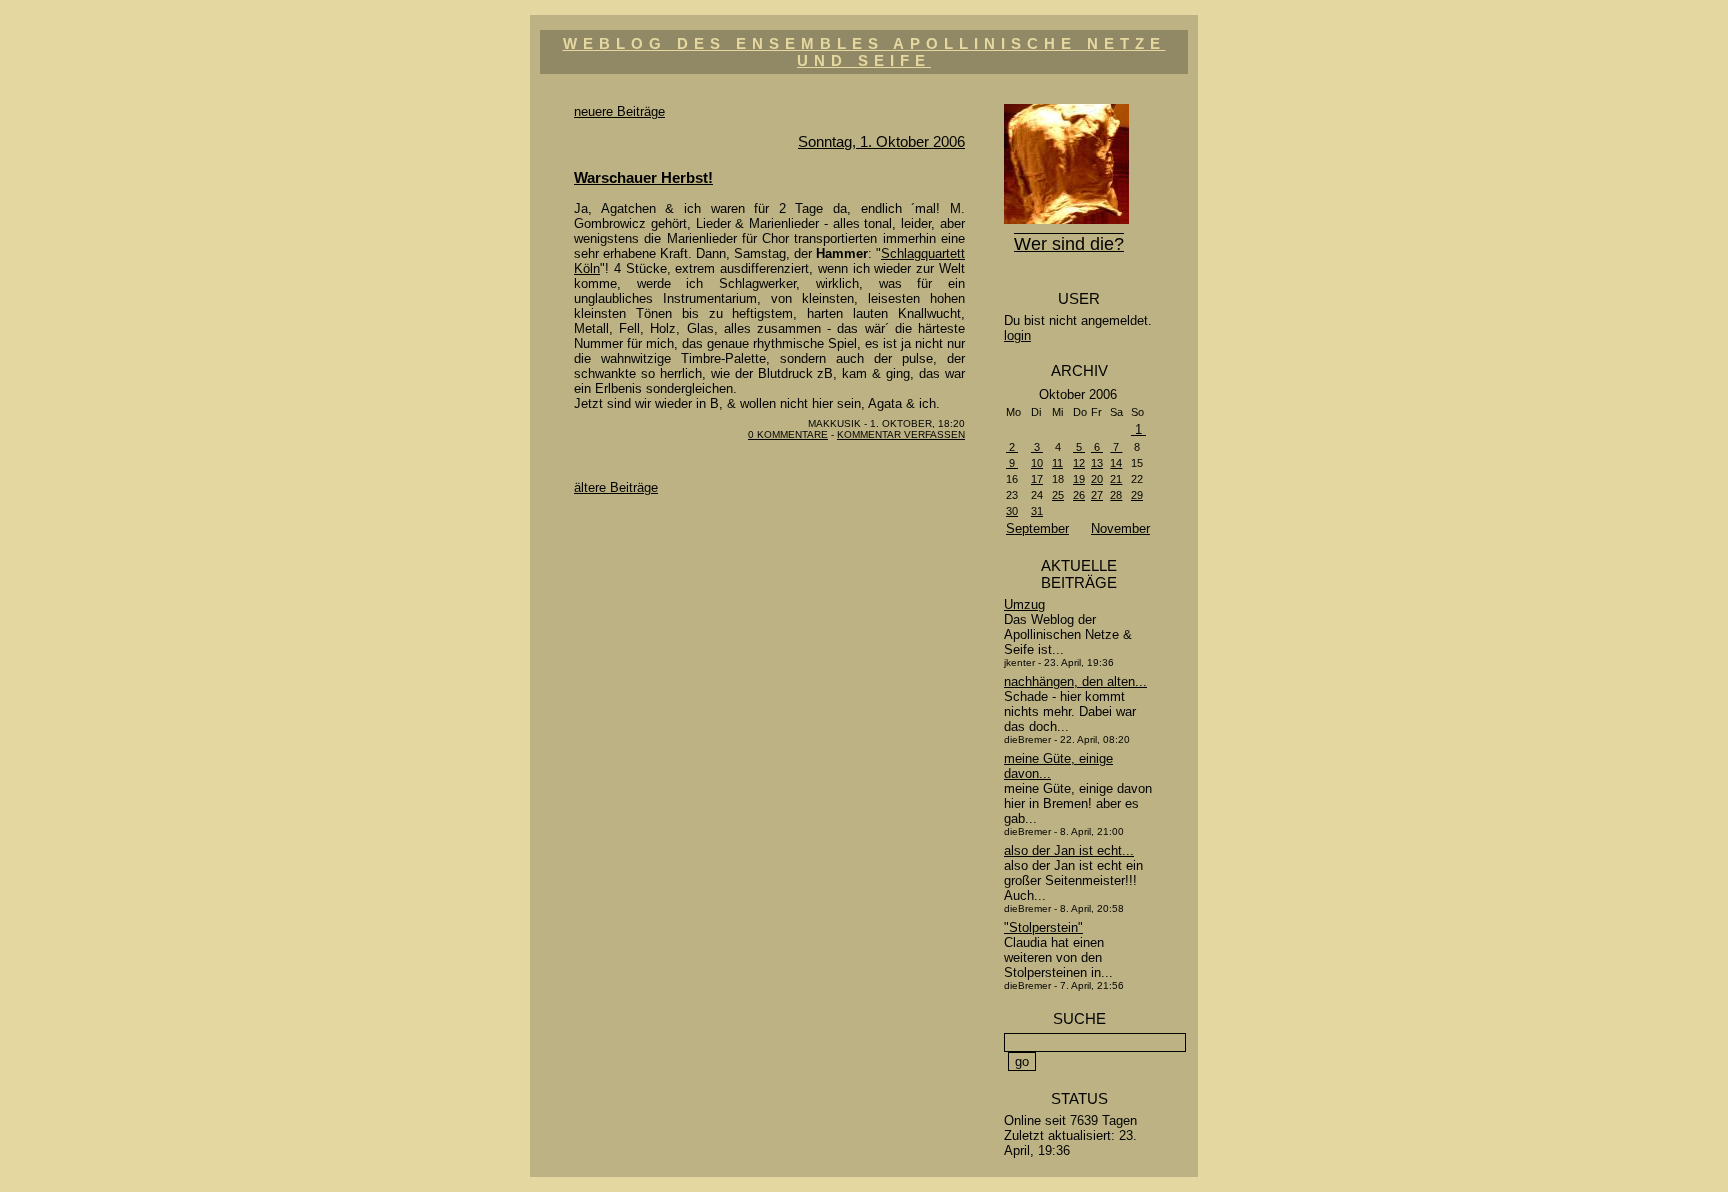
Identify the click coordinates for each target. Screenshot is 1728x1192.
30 (1012, 511)
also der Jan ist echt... (1069, 850)
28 (1116, 495)
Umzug (1024, 604)
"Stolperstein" (1043, 927)
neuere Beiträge (619, 111)
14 (1116, 463)
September (1037, 528)
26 (1079, 495)
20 (1097, 479)
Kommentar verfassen (901, 434)
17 (1037, 479)
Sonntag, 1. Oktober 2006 (881, 141)
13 (1097, 463)
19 (1079, 479)
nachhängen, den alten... (1075, 681)
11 (1057, 463)
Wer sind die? (1069, 244)
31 (1037, 511)
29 (1137, 495)
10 (1037, 463)
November (1120, 528)
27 (1097, 495)
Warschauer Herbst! (643, 177)
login (1017, 335)
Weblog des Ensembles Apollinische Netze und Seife (864, 52)
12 (1079, 463)
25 (1058, 495)
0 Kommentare (788, 434)
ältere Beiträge (616, 487)
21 (1116, 479)
